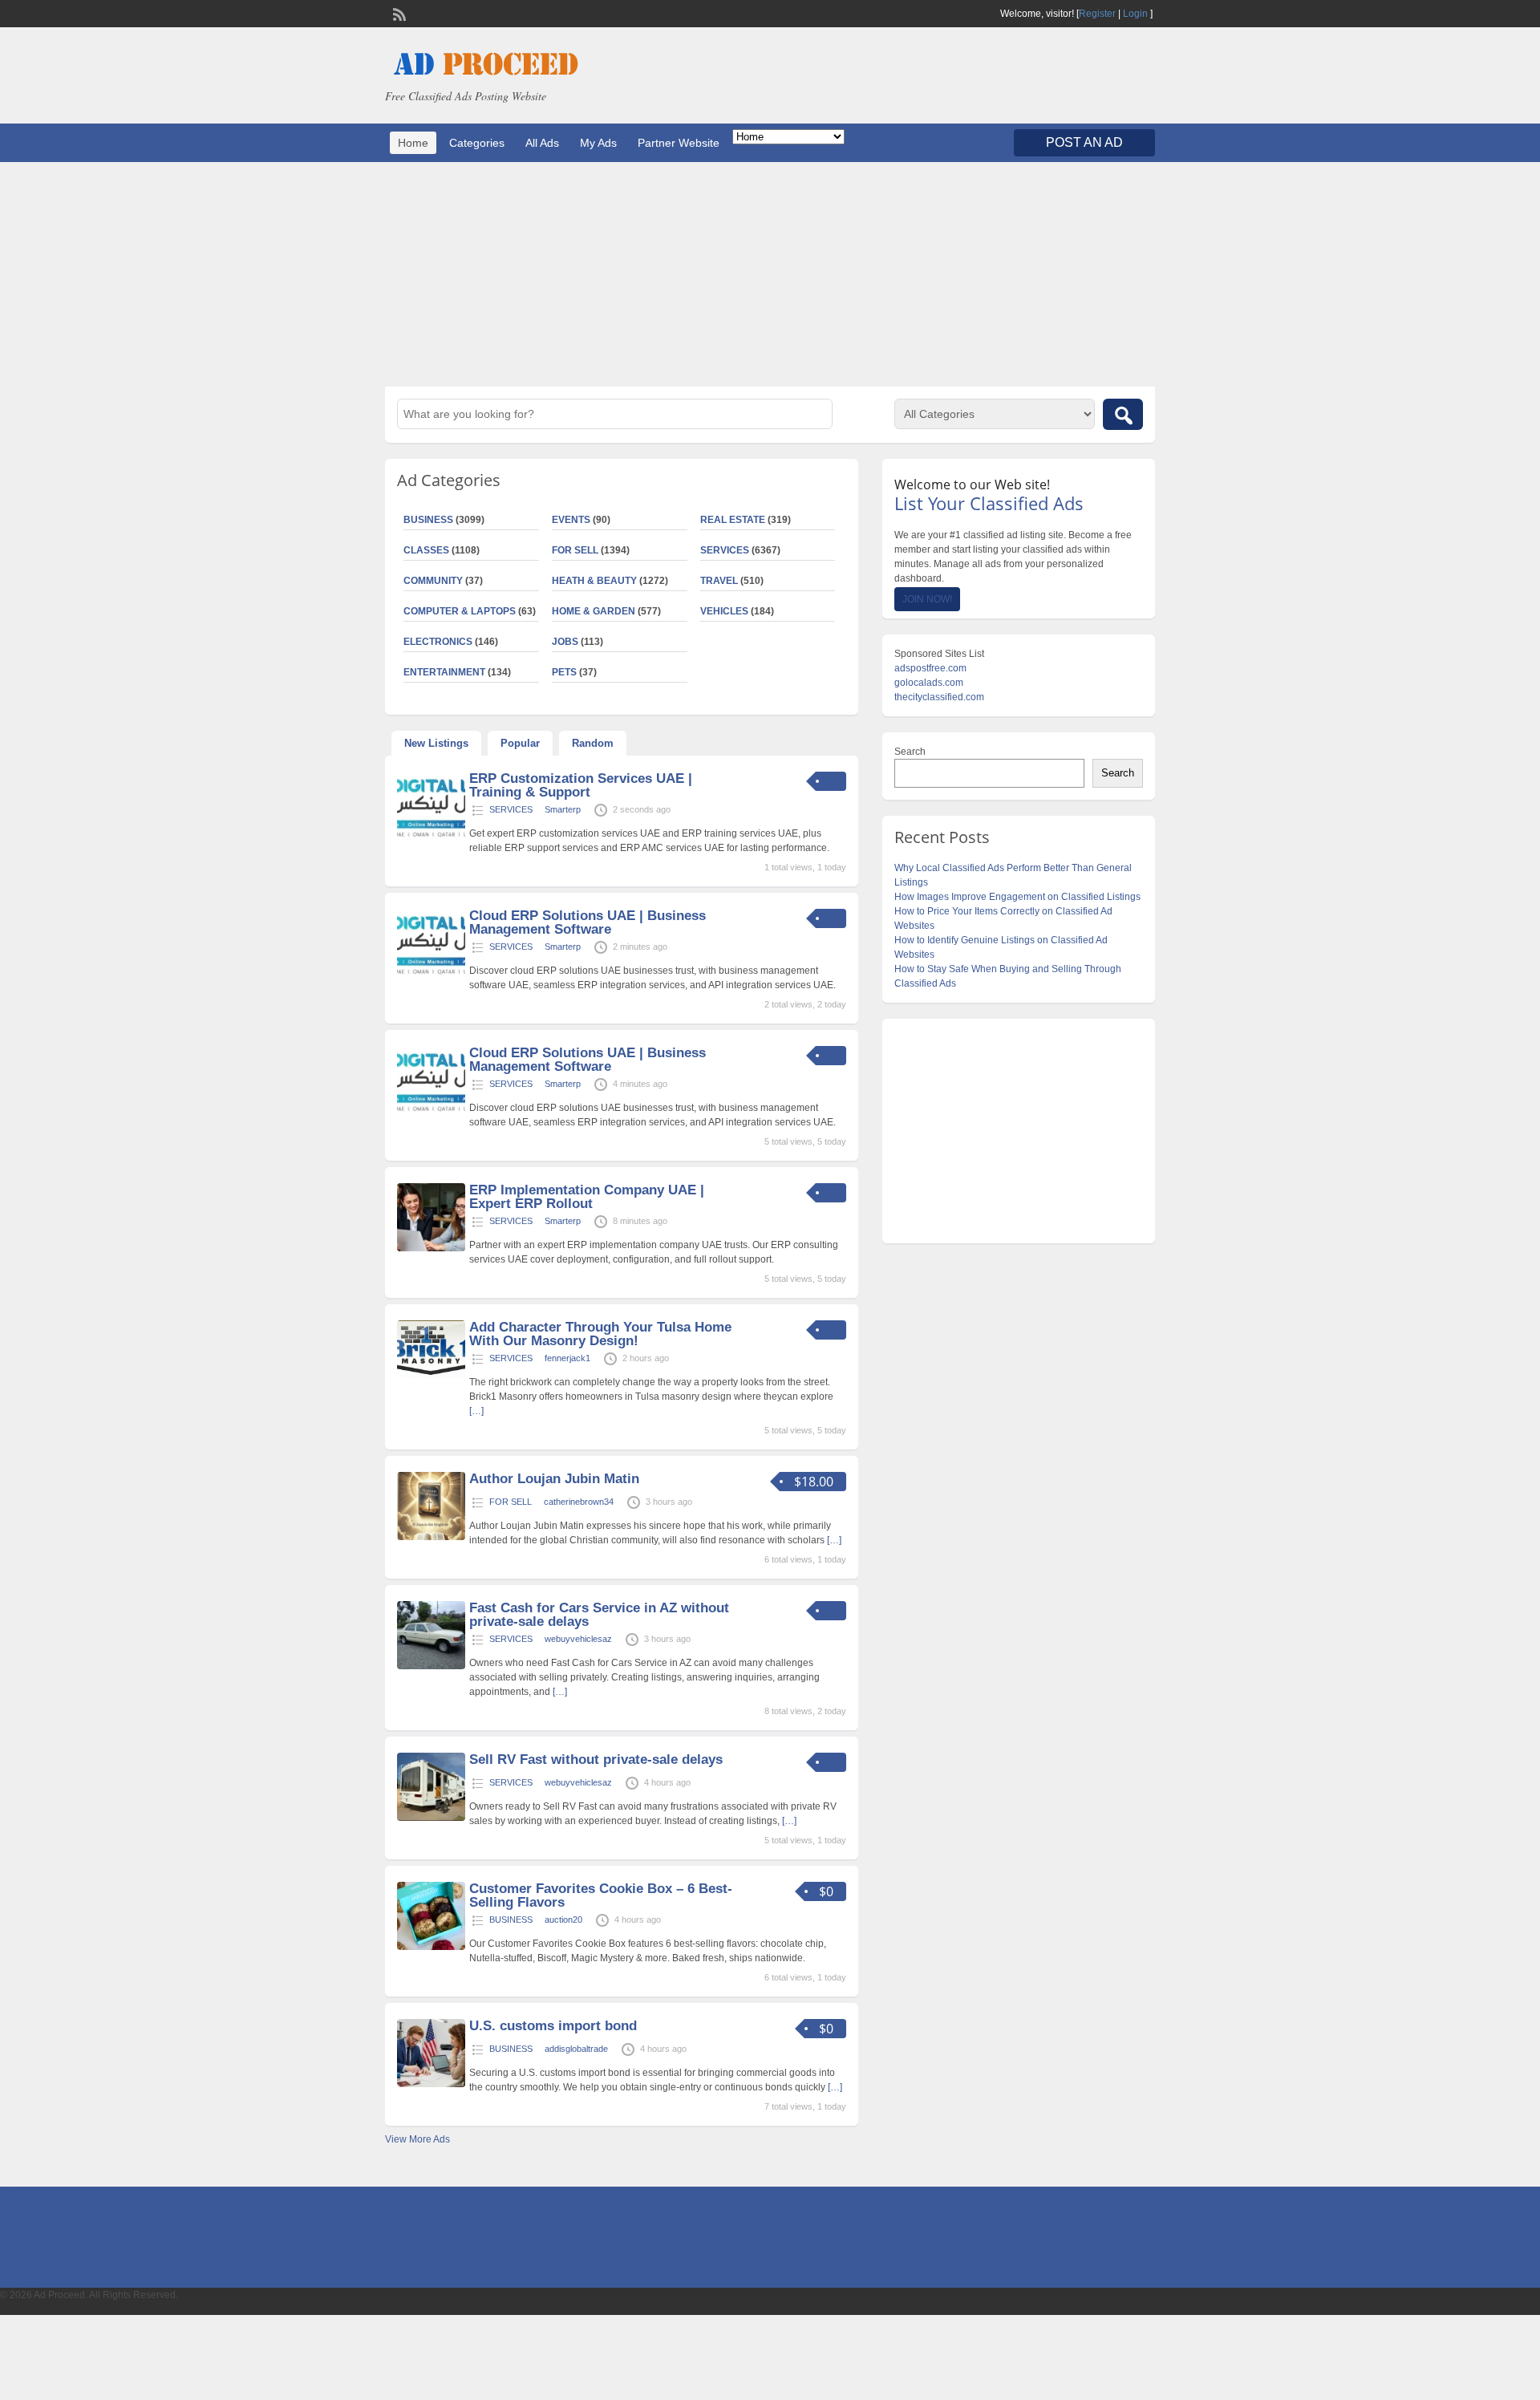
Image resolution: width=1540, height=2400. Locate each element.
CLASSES (426, 550)
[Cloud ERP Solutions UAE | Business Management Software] (431, 974)
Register (1097, 14)
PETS (564, 672)
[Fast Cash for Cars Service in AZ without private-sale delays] (431, 1666)
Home (413, 143)
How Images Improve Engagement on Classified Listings (1017, 897)
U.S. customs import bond (553, 2026)
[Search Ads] (1123, 414)
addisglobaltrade (576, 2049)
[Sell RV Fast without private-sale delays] (431, 1818)
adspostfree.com (930, 668)
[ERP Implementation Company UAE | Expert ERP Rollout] (431, 1248)
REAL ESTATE (733, 520)
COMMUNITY (433, 581)
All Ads (542, 143)
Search (910, 752)
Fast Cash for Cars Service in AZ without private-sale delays (599, 1615)
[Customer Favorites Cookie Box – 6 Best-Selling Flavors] (431, 1947)
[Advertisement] (770, 274)
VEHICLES (724, 611)
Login (1135, 14)
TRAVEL (719, 581)
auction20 (563, 1920)
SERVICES (725, 550)
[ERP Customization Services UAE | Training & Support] (431, 837)
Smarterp (563, 809)
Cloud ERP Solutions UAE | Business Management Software (588, 922)
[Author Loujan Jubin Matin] (431, 1537)
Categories (477, 143)
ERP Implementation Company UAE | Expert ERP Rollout (587, 1197)
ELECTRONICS (438, 642)
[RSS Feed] (398, 13)
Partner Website (679, 143)
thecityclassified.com (939, 697)
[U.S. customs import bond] (431, 2084)
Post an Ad (1084, 142)
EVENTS (571, 520)
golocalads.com (929, 683)
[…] (476, 1411)
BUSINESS (428, 520)
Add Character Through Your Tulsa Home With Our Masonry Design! (600, 1334)
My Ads (598, 143)
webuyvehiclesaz (578, 1639)
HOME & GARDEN (594, 611)
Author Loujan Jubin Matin (554, 1479)
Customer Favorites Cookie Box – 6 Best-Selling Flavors (601, 1895)
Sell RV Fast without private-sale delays (596, 1759)
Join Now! (927, 599)
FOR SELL (575, 550)
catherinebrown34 (579, 1502)
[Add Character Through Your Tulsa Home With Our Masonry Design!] (431, 1375)
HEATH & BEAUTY (594, 581)
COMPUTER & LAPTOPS (460, 611)
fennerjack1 (567, 1358)
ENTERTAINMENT (444, 672)
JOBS (565, 642)
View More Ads (417, 2139)
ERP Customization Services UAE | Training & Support (581, 785)
